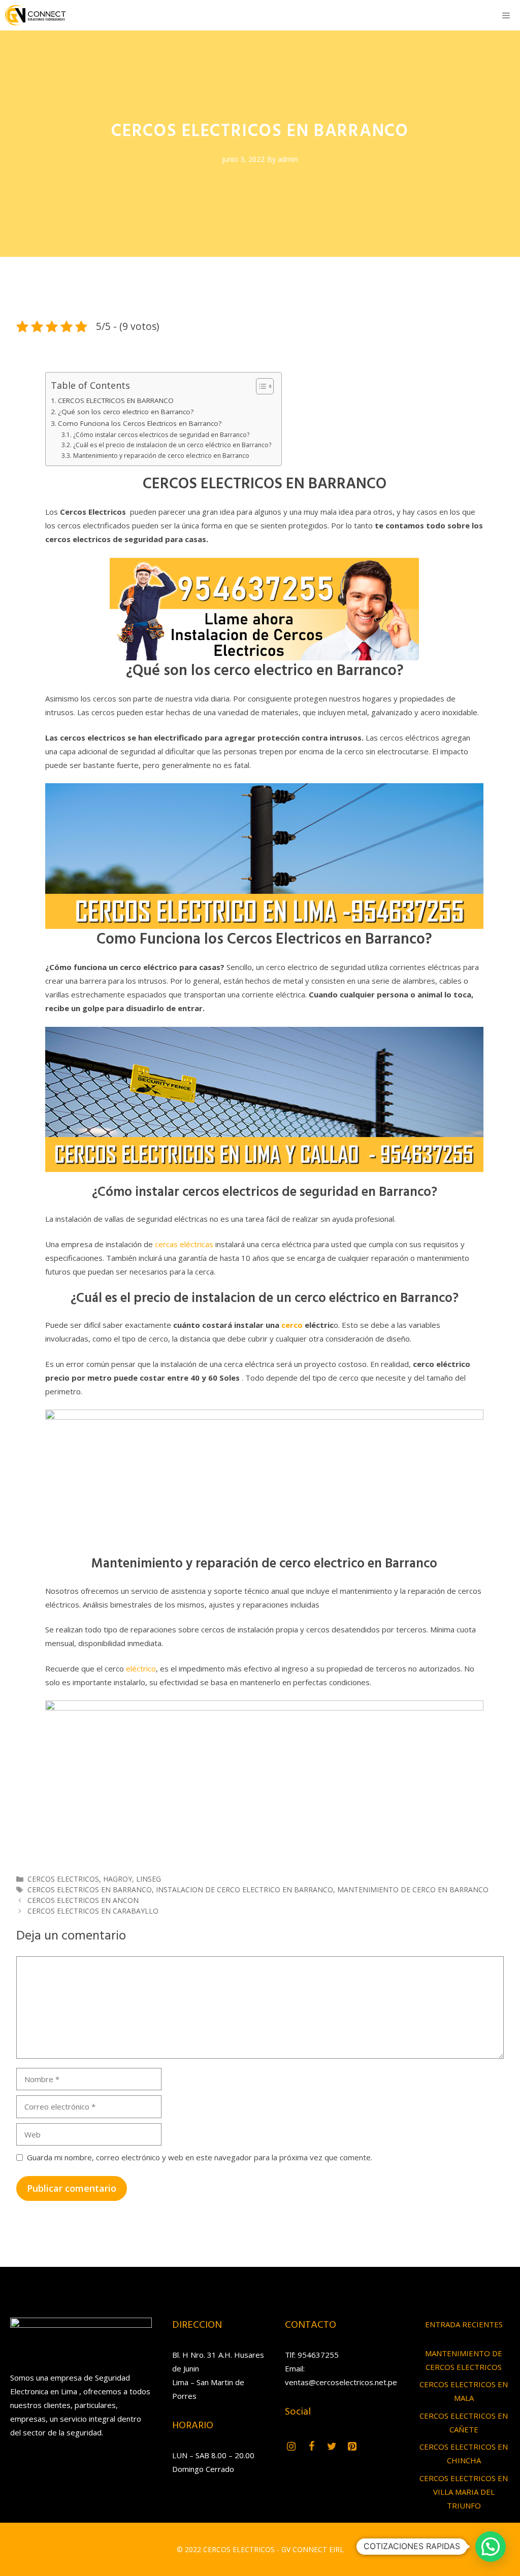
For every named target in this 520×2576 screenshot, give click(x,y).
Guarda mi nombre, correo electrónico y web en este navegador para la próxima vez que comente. (200, 2157)
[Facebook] (311, 2447)
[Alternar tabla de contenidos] (260, 386)
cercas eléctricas (184, 1244)
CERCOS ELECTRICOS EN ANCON (83, 1900)
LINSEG (149, 1879)
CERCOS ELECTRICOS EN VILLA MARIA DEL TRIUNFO (464, 2492)
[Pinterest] (352, 2447)
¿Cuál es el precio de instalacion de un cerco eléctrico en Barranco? (172, 445)
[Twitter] (332, 2447)
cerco (293, 1325)
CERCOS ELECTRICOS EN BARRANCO (116, 400)
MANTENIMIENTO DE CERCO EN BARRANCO (413, 1889)
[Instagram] (291, 2447)
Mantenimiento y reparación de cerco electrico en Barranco (161, 456)
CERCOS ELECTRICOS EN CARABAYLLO (93, 1911)
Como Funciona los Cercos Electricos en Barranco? (140, 423)
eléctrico (141, 1668)
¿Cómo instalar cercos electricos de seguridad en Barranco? (161, 435)
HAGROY (118, 1879)
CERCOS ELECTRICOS (63, 1879)
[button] (491, 2547)
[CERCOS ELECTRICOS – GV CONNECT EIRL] (35, 15)
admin (288, 159)
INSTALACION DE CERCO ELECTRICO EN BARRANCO (245, 1889)
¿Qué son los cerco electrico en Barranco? (126, 412)
